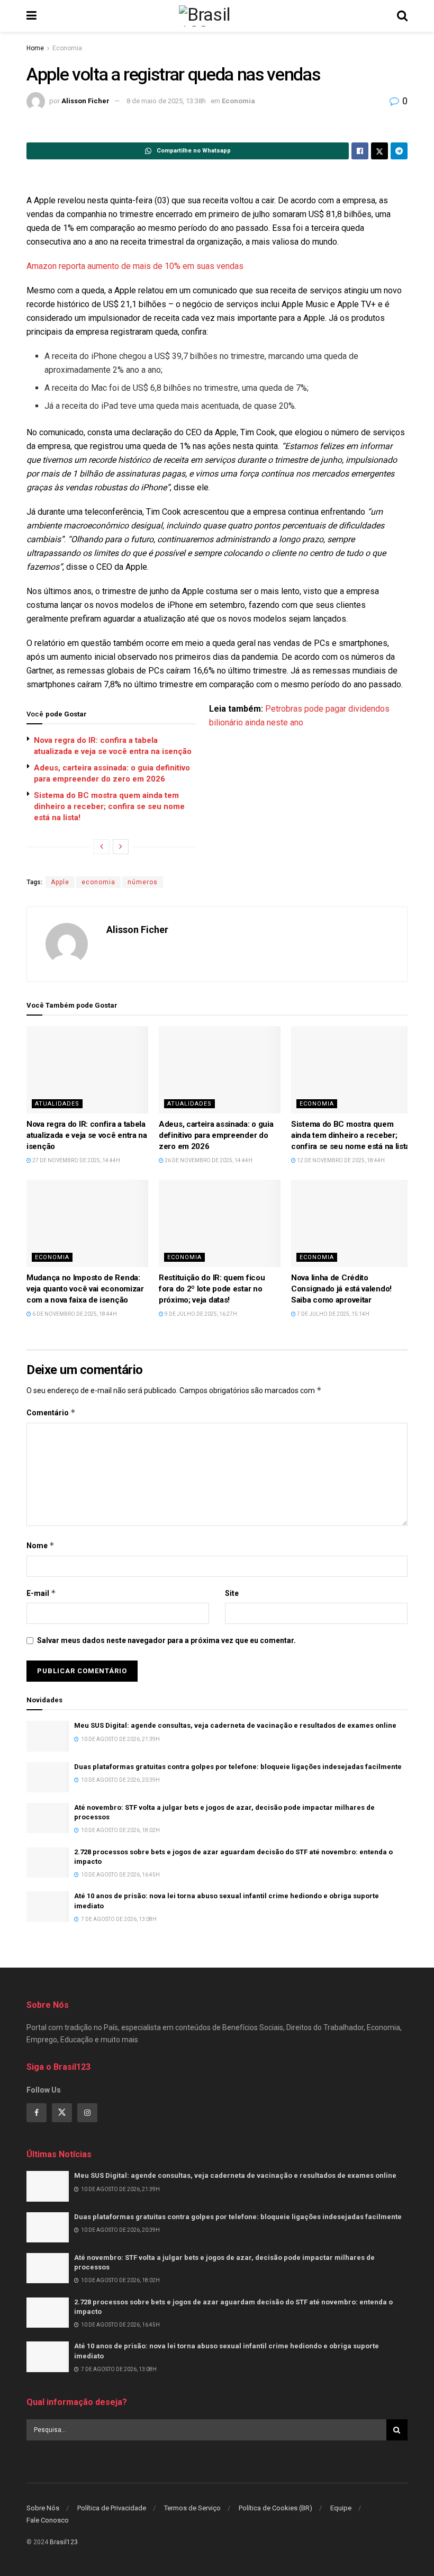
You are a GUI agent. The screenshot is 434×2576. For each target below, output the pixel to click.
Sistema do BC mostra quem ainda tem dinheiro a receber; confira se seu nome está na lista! (109, 806)
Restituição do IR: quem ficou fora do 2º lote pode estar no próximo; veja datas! (212, 1289)
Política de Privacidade (112, 2508)
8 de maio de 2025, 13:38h (166, 101)
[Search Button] (402, 16)
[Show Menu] (31, 16)
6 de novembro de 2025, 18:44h (74, 1314)
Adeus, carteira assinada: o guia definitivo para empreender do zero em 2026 (216, 1135)
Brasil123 (64, 2543)
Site (232, 1593)
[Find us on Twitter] (62, 2113)
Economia (67, 48)
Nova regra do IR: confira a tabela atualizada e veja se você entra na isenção (87, 1135)
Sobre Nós (43, 2508)
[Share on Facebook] (360, 151)
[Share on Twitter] (379, 151)
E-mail (41, 1593)
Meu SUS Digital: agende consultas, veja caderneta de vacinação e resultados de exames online (235, 1725)
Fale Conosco (48, 2520)
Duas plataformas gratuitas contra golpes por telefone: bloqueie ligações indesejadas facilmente (238, 1767)
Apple (60, 882)
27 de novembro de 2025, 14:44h (76, 1160)
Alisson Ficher (85, 101)
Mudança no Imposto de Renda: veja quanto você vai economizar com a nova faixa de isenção (85, 1289)
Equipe (341, 2508)
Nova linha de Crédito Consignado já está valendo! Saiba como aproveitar (341, 1289)
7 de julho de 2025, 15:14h (333, 1314)
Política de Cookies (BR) (275, 2508)
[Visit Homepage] (216, 16)
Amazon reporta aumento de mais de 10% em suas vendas (135, 266)
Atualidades (57, 1104)
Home (35, 48)
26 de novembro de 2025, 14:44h (208, 1160)
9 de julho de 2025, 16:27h (200, 1314)
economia (98, 882)
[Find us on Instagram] (87, 2113)
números (143, 882)
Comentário (51, 1412)
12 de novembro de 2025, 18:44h (340, 1160)
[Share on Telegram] (399, 151)
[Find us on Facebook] (37, 2113)
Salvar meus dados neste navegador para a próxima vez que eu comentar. (166, 1640)
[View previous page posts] (102, 847)
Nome (40, 1545)
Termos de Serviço (192, 2508)
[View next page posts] (121, 847)
